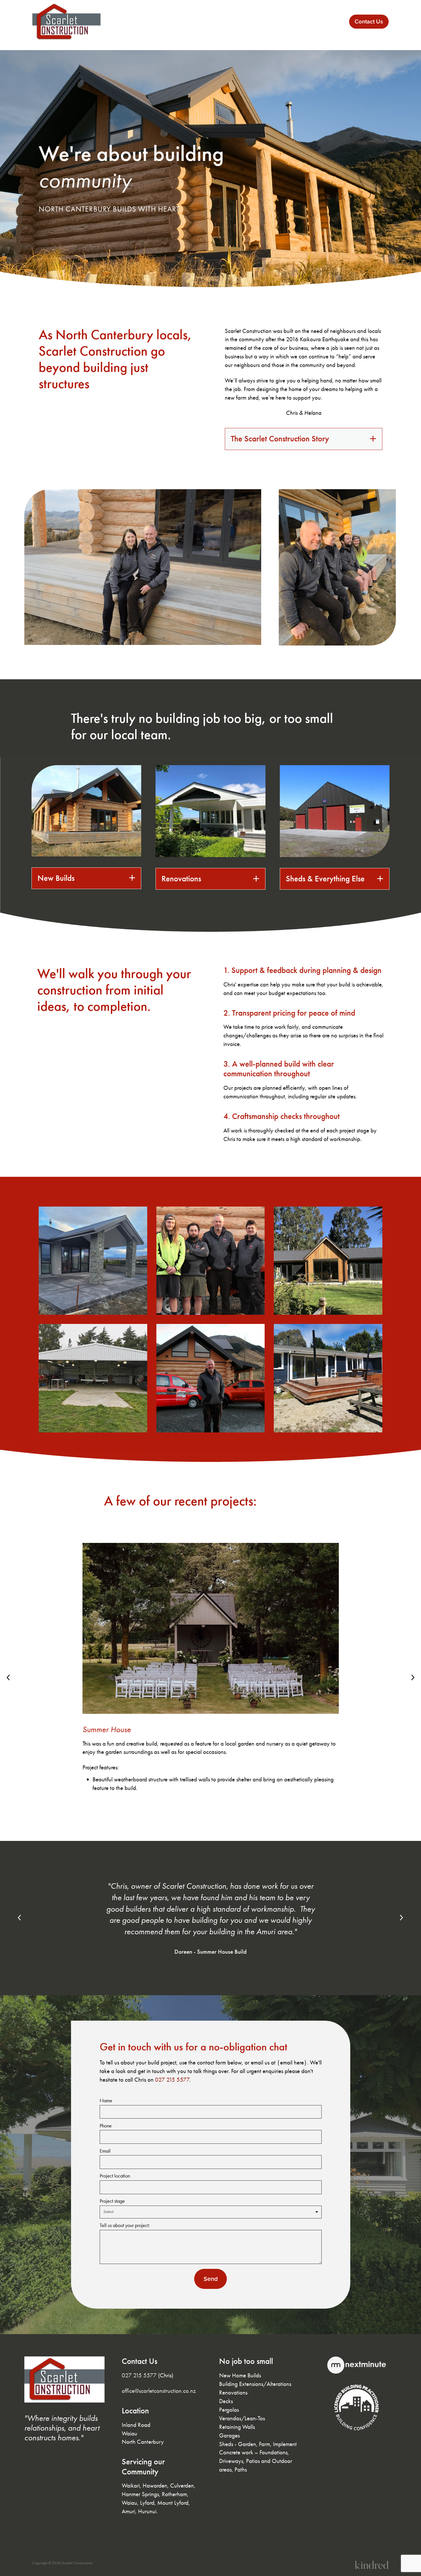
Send (211, 2279)
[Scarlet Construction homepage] (68, 22)
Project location (115, 2176)
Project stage (112, 2201)
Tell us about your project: (125, 2226)
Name (106, 2101)
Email (105, 2151)
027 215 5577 (172, 2079)
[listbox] (211, 2212)
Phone (106, 2126)
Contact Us (369, 21)
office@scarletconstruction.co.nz (159, 2391)
